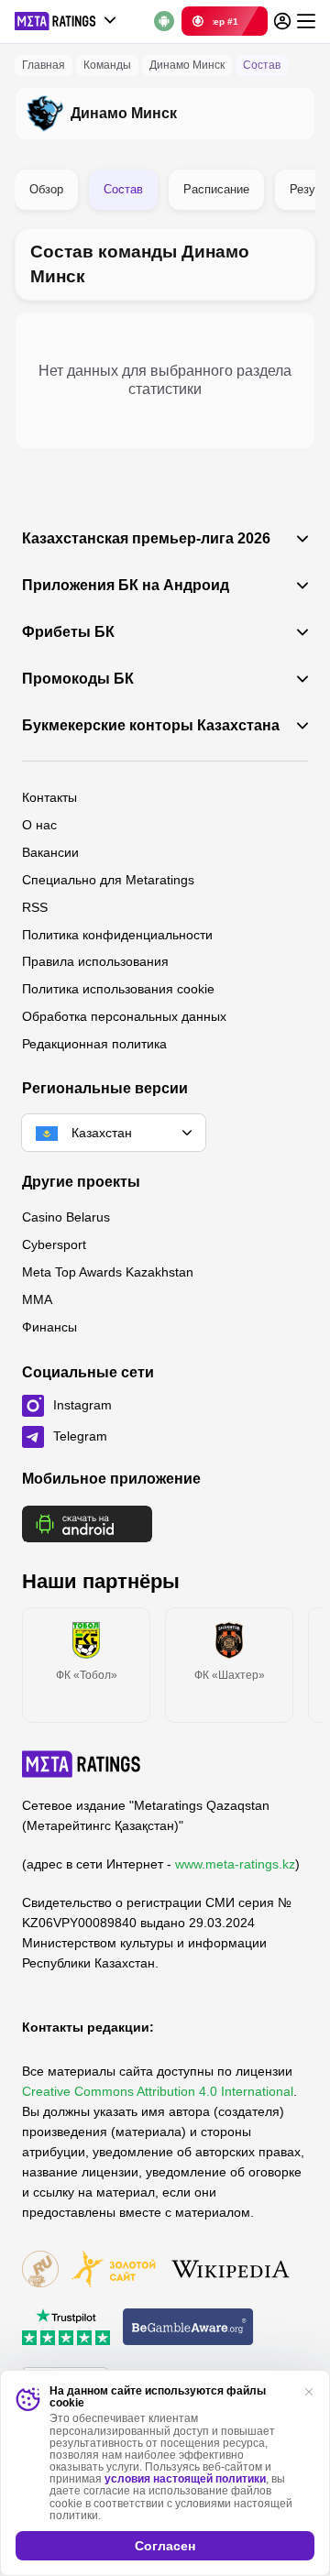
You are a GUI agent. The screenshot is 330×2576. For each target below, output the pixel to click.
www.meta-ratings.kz (235, 1864)
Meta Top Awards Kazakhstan (108, 1272)
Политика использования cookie (118, 989)
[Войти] (282, 21)
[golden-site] (114, 2270)
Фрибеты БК (68, 632)
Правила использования (95, 961)
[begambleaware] (188, 2328)
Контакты (49, 797)
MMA (37, 1299)
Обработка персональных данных (124, 1016)
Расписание (216, 189)
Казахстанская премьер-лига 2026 (146, 539)
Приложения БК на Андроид (126, 586)
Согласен (165, 2546)
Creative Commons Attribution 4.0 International (158, 2091)
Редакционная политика (94, 1044)
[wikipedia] (231, 2270)
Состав (123, 189)
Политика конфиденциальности (117, 935)
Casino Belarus (66, 1217)
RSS (35, 907)
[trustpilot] (66, 2328)
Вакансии (50, 852)
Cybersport (54, 1244)
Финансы (49, 1327)
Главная (44, 65)
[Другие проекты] (66, 21)
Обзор (46, 189)
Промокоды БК (78, 679)
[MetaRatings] (82, 1764)
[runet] (40, 2270)
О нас (39, 825)
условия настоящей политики (185, 2479)
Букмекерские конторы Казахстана (151, 726)
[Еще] (306, 21)
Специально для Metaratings (108, 880)
